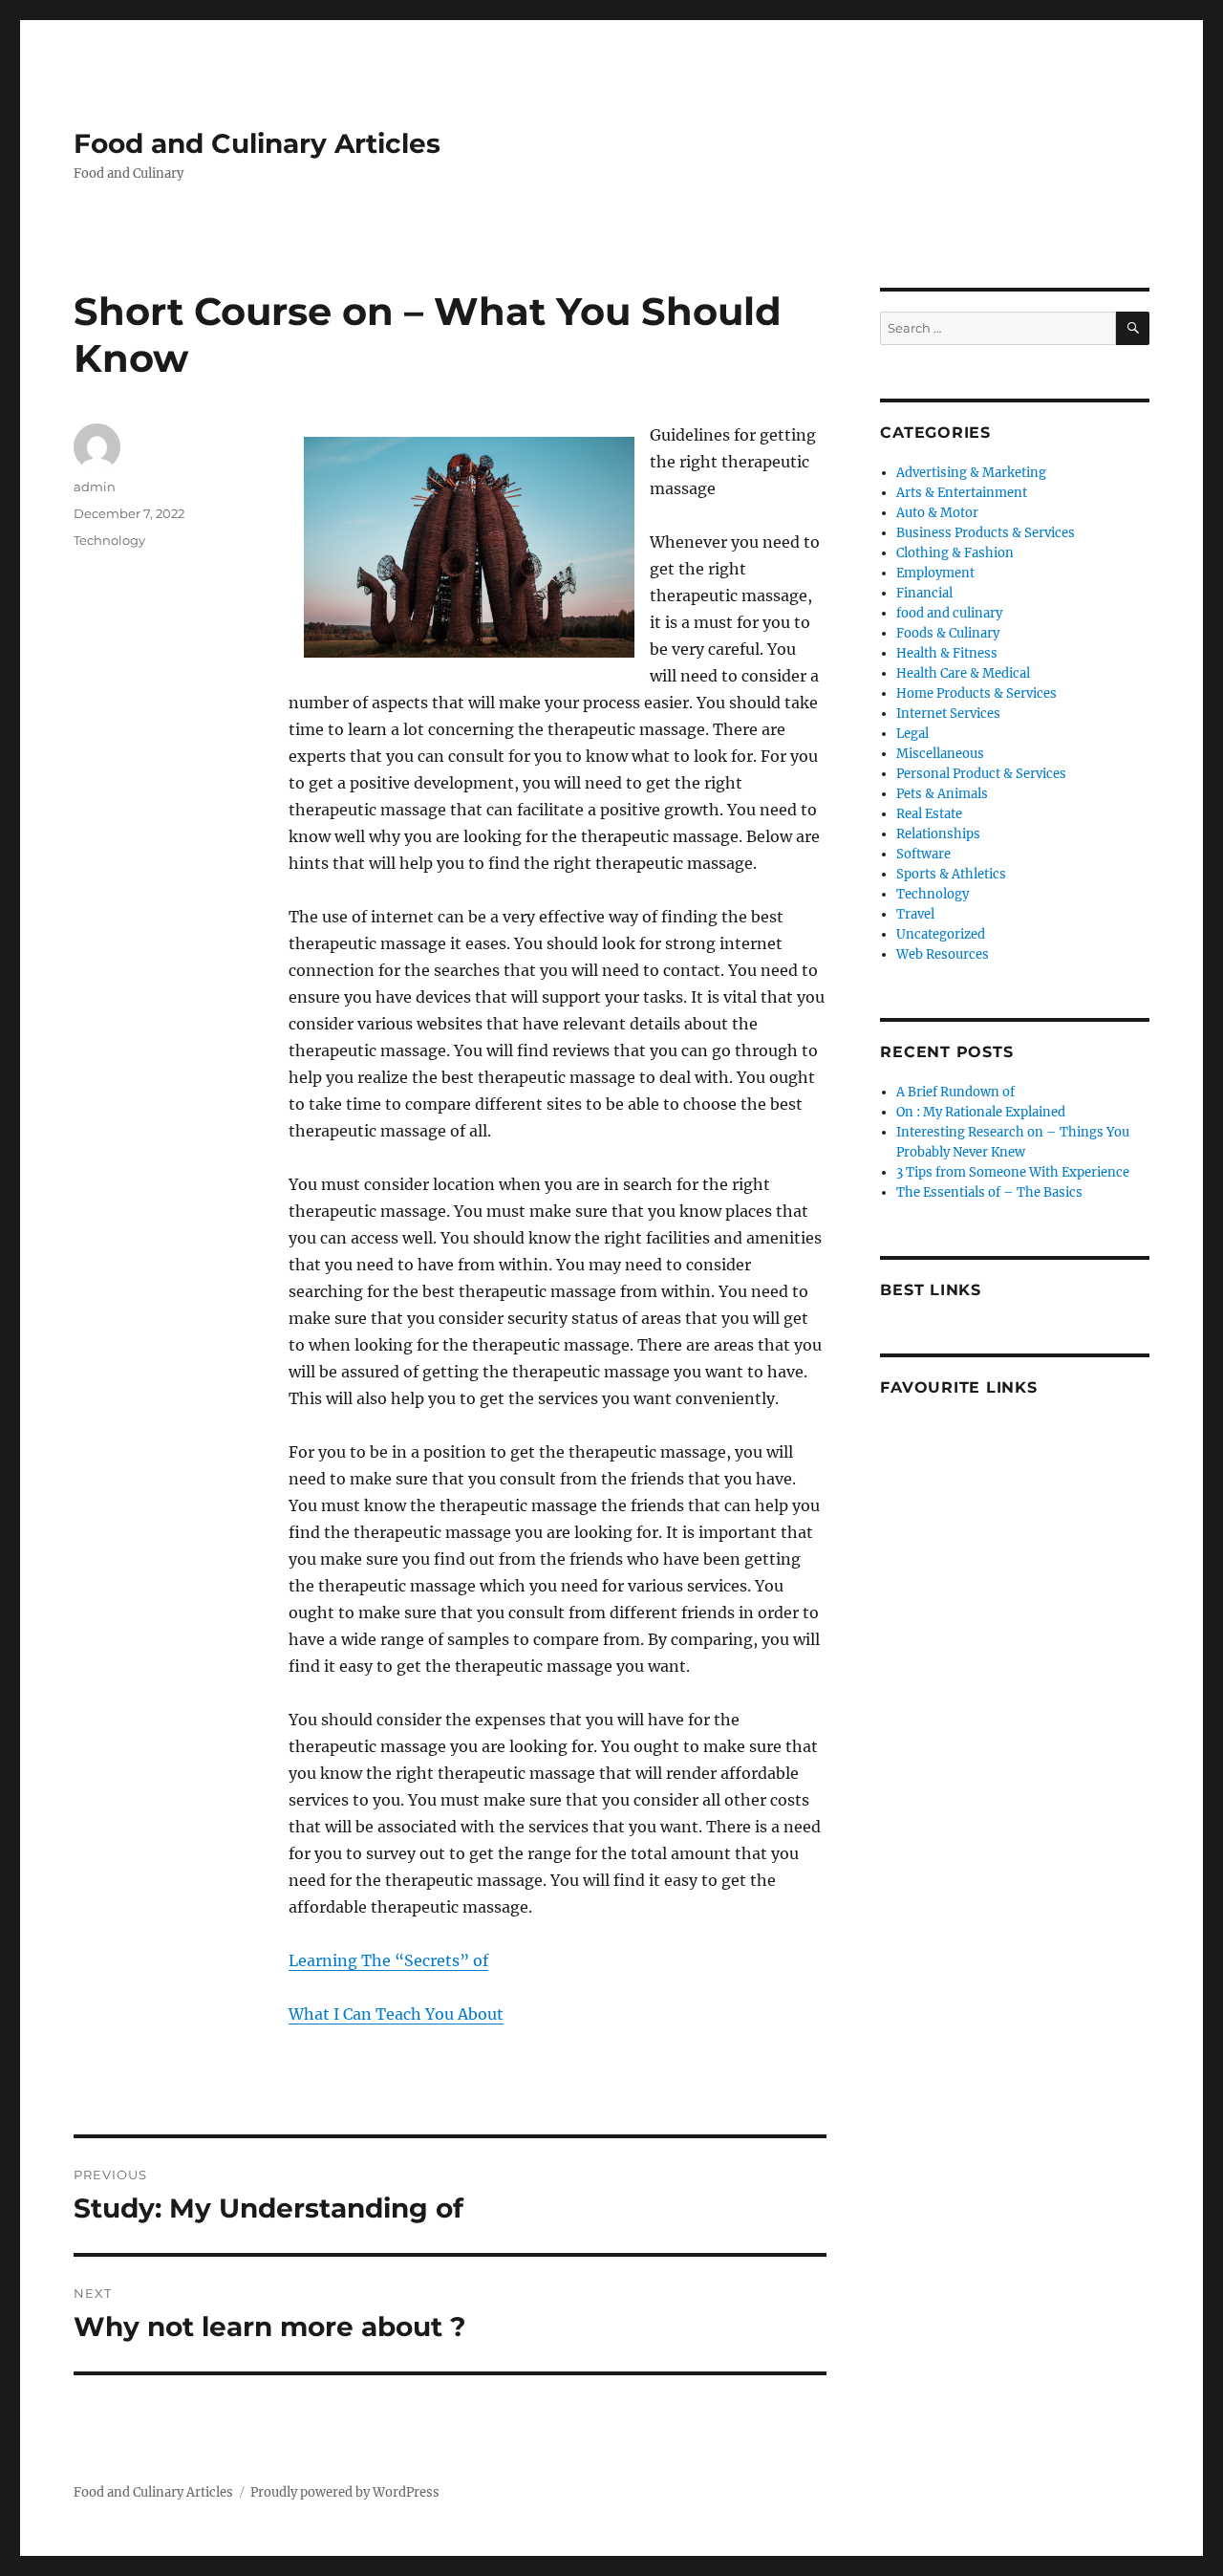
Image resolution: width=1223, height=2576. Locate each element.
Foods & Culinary (948, 633)
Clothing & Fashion (955, 553)
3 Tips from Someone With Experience (1013, 1172)
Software (923, 854)
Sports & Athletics (951, 874)
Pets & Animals (942, 794)
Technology (109, 540)
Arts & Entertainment (962, 493)
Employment (935, 573)
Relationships (938, 834)
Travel (915, 914)
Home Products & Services (976, 693)
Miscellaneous (940, 754)
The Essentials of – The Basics (989, 1192)
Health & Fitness (947, 653)
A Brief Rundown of (955, 1092)
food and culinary (949, 613)
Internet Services (948, 714)
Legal (912, 734)
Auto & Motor (937, 513)
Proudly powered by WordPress (345, 2492)
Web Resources (943, 954)
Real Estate (929, 814)
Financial (924, 593)
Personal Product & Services (981, 774)
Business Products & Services (986, 533)
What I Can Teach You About (396, 2014)
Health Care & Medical (963, 673)
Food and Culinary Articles (257, 143)
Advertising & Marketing (971, 473)
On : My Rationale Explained (981, 1112)
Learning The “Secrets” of (388, 1960)
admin (95, 487)
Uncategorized (941, 934)
